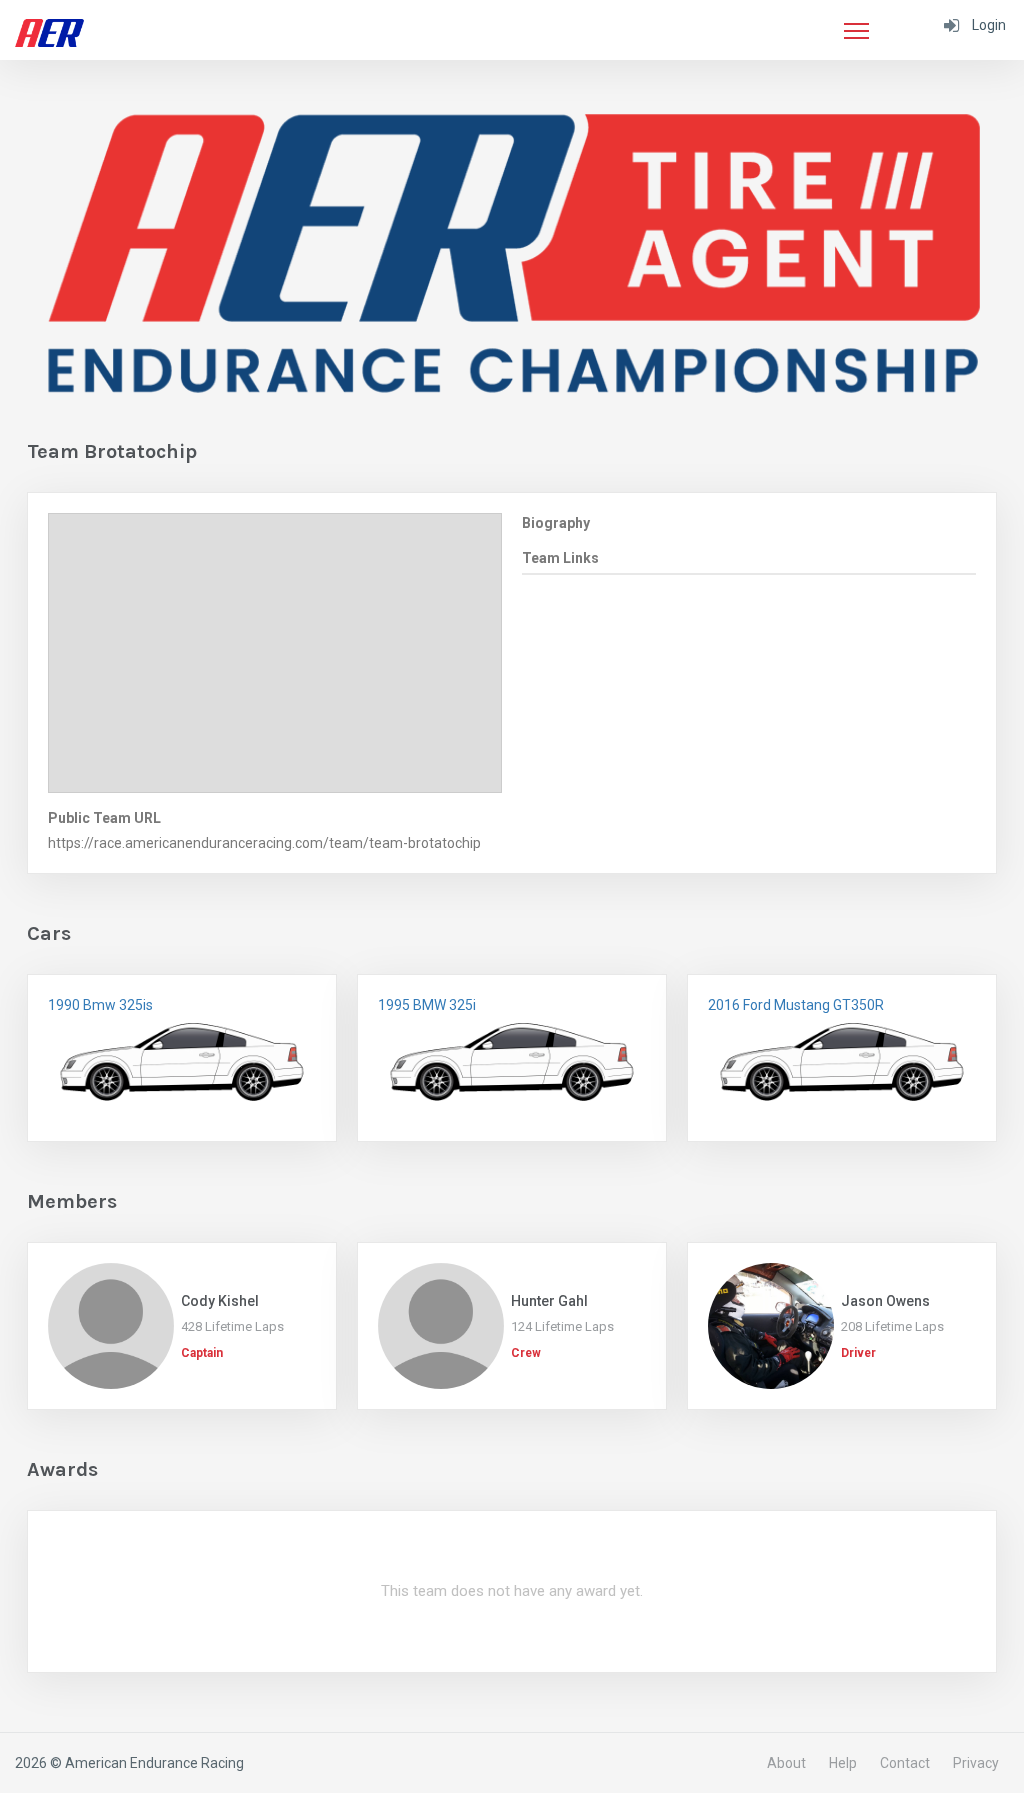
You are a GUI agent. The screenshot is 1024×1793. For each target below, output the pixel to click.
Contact (905, 1763)
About (786, 1763)
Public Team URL (104, 818)
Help (843, 1763)
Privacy (976, 1763)
